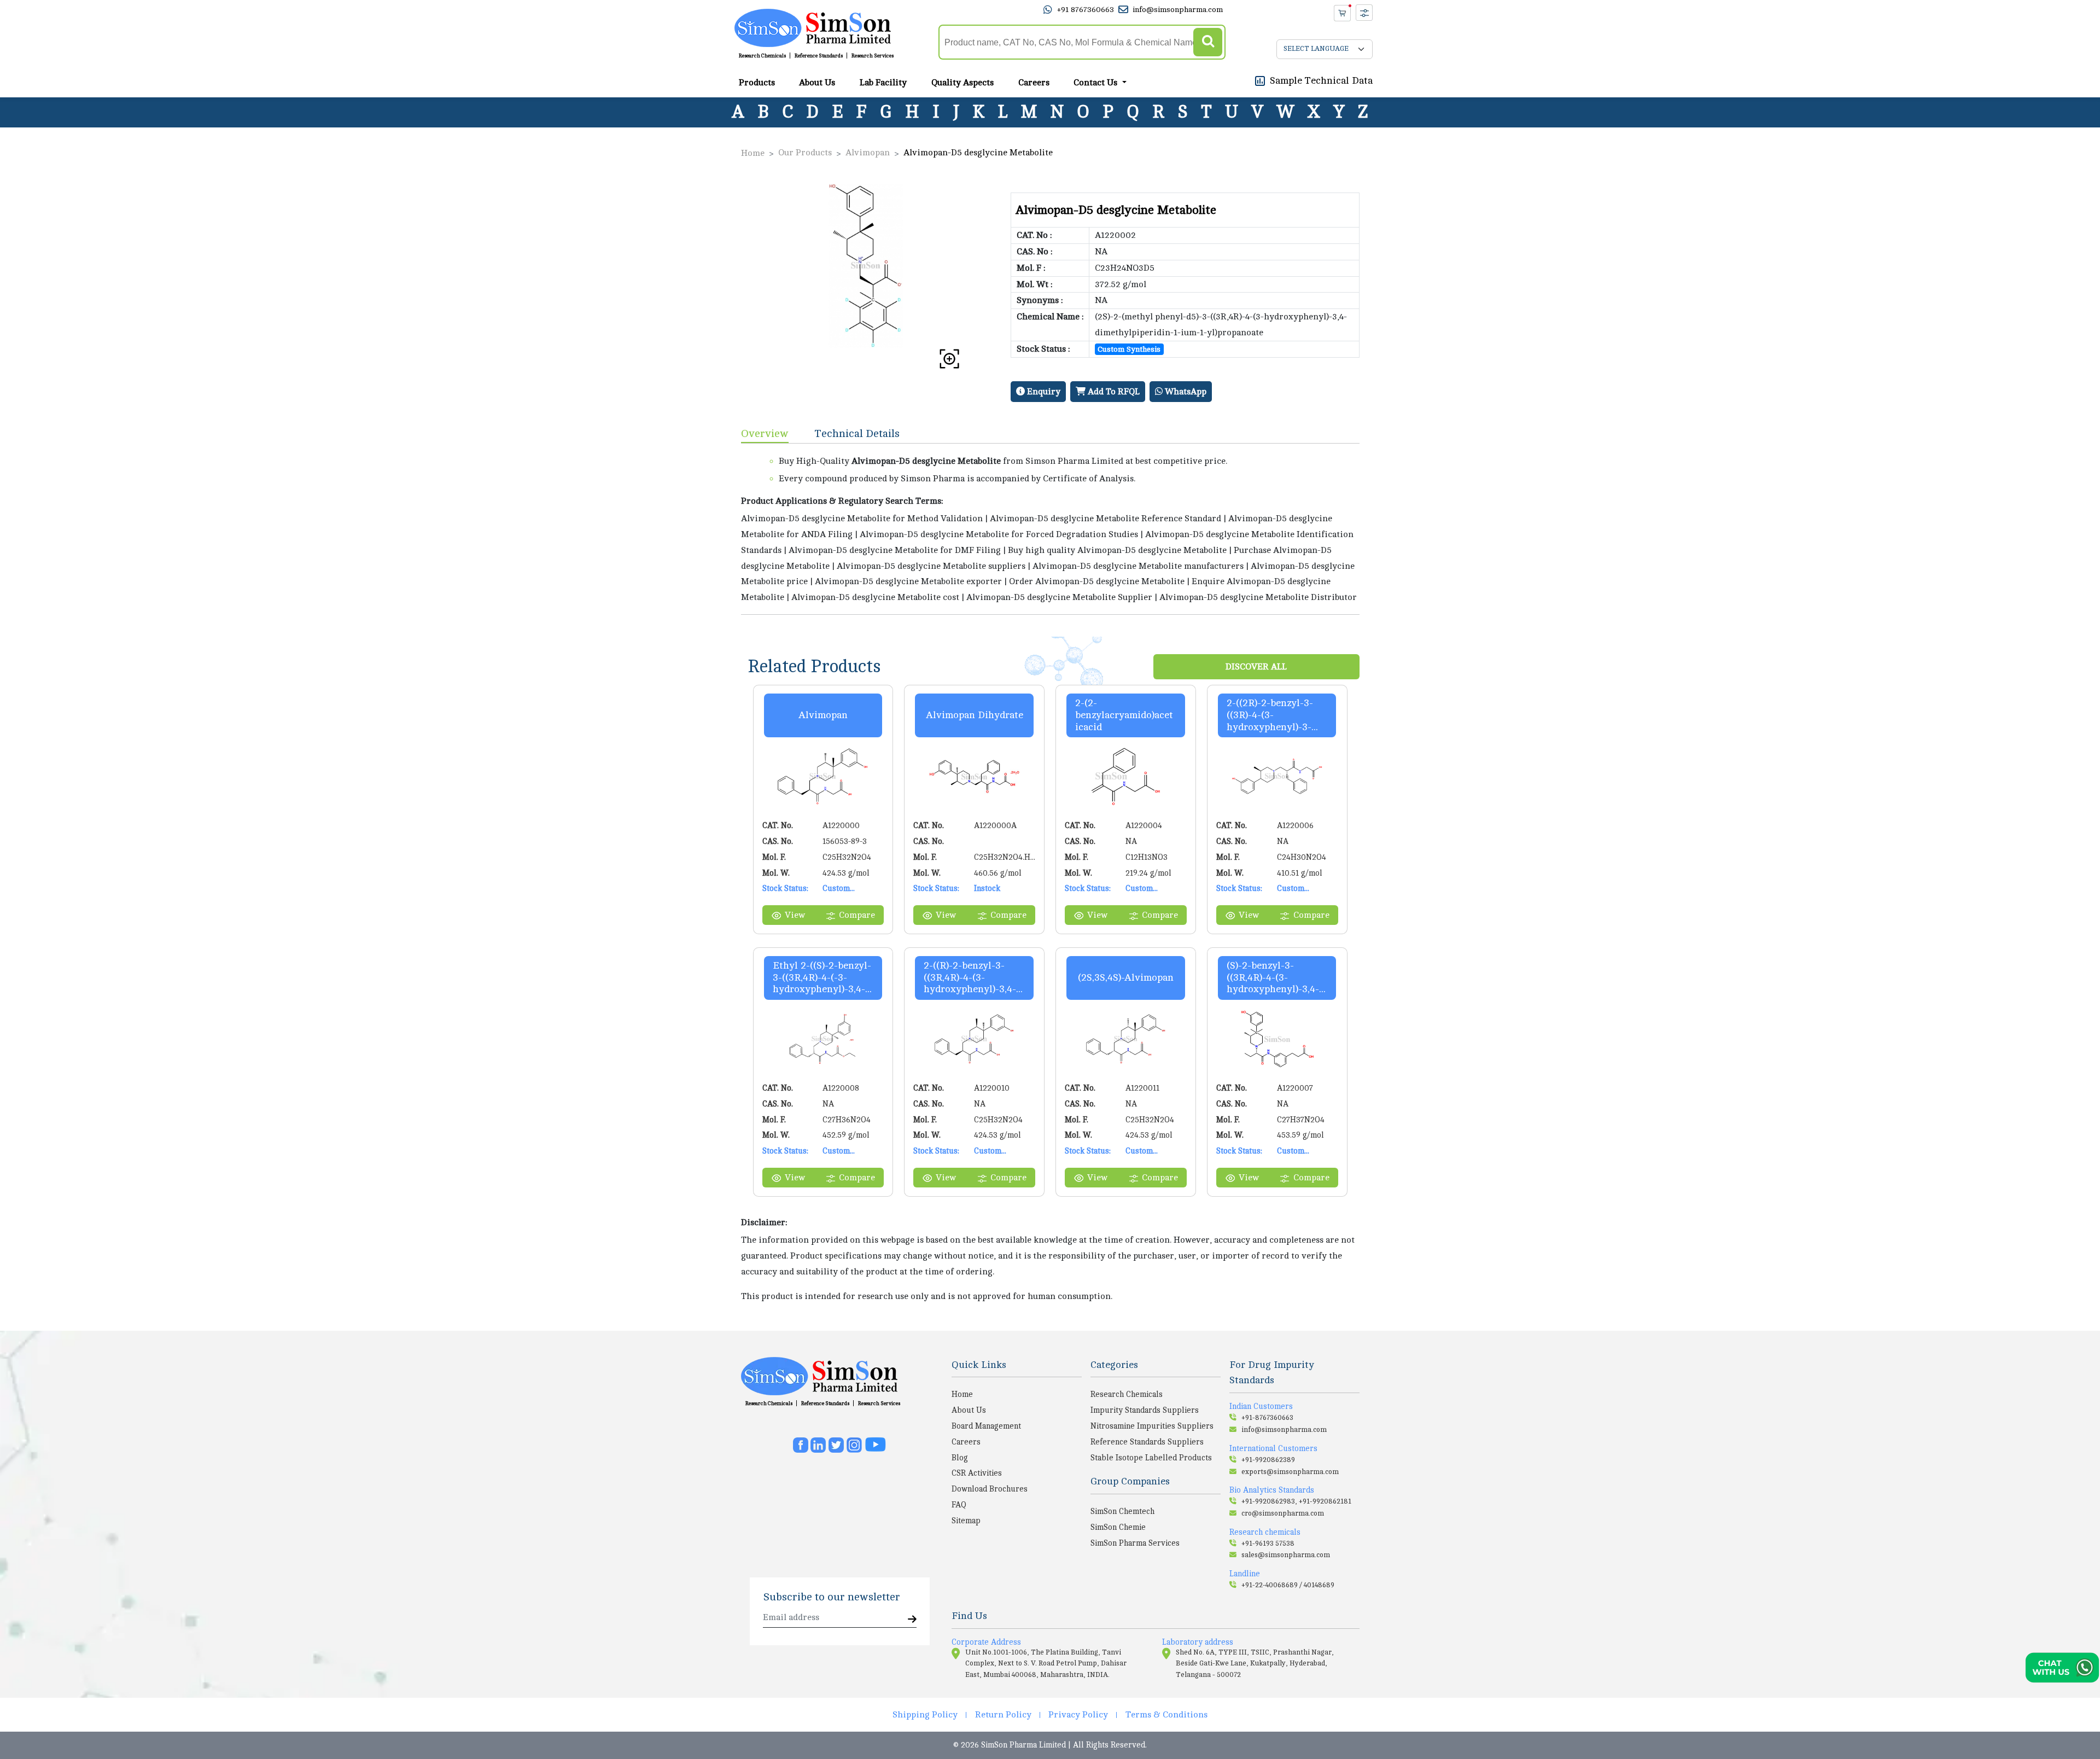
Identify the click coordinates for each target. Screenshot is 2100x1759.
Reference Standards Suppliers (1147, 1442)
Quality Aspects (962, 83)
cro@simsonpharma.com (1283, 1513)
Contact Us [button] (1096, 83)
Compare (857, 915)
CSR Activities (977, 1473)
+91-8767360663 (1267, 1418)
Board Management (986, 1426)
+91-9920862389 (1268, 1460)
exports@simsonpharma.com (1290, 1472)
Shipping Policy (925, 1715)
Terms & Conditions (1166, 1715)
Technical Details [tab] (857, 433)
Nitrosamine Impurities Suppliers (1152, 1426)
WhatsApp (1185, 392)
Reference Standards (819, 56)
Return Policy (1003, 1715)
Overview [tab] (765, 433)
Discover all (1256, 667)
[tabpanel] (1050, 529)
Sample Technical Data (1321, 80)
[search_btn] (1208, 42)
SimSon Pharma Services (1135, 1543)
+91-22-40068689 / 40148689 (1288, 1585)
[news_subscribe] (912, 1620)
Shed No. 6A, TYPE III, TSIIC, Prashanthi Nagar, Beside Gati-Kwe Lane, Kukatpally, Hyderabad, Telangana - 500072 (1255, 1664)
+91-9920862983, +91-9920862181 (1296, 1501)
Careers (1034, 83)
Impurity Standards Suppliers (1145, 1410)
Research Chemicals (762, 56)
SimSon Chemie (1118, 1527)
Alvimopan (868, 153)
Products (757, 83)
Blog (960, 1458)
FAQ (959, 1505)
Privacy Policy (1078, 1715)
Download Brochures (990, 1489)
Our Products (805, 153)
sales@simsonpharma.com (1286, 1555)
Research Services (873, 56)
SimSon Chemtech (1122, 1511)
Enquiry (1043, 392)
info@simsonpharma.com (1178, 10)
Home (753, 153)
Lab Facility (883, 83)
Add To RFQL (1113, 392)
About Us (817, 83)
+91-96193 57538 (1268, 1544)
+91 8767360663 (1085, 10)
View (795, 915)
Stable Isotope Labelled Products (1151, 1458)
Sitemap (966, 1521)
